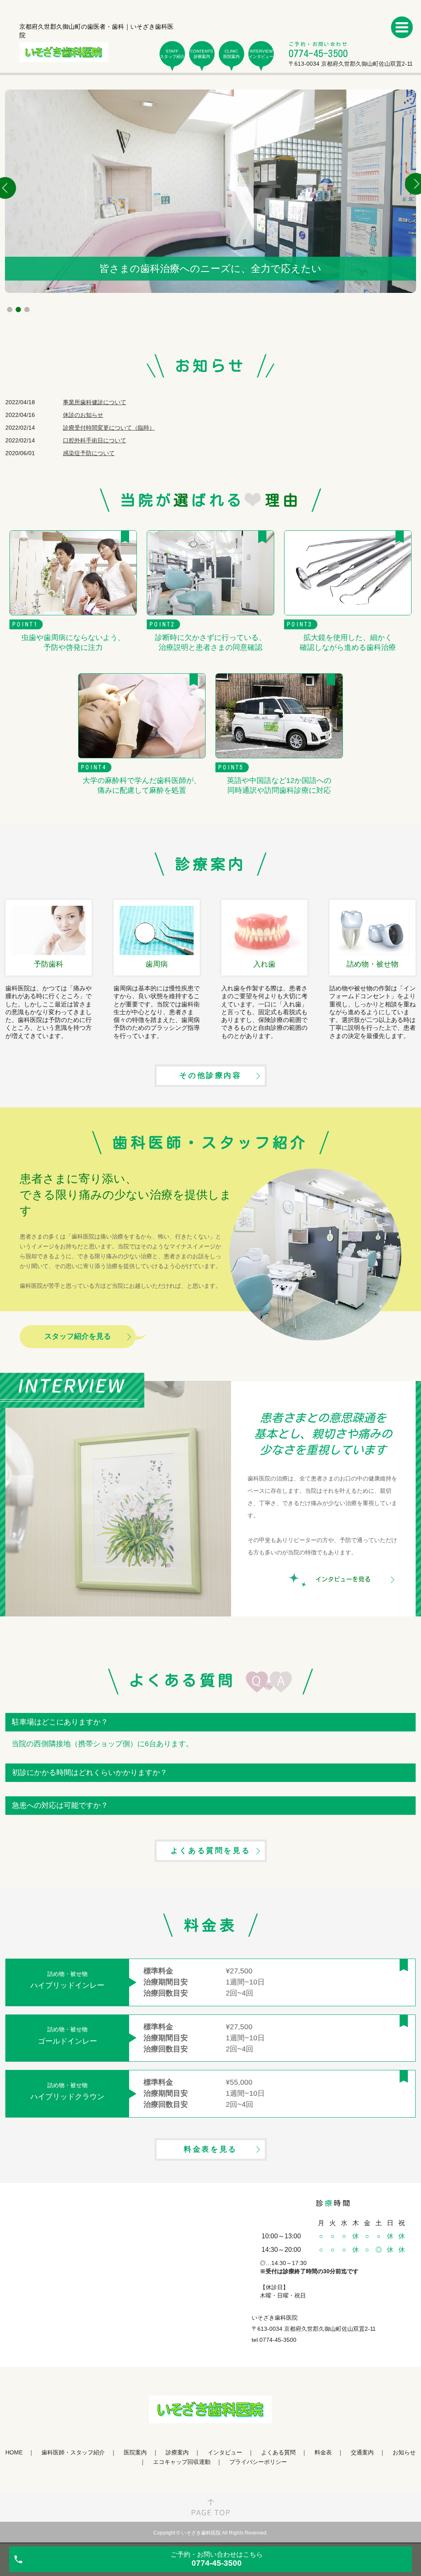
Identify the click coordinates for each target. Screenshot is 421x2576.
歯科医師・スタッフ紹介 (73, 2452)
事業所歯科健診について (95, 402)
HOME (14, 2452)
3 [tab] (27, 310)
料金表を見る (210, 2149)
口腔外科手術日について (95, 440)
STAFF (172, 54)
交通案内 (362, 2452)
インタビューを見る (343, 1579)
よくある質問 (278, 2452)
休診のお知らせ (83, 415)
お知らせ (404, 2452)
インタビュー (225, 2452)
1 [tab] (10, 310)
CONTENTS (202, 54)
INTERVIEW (261, 54)
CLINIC (231, 54)
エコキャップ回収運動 (182, 2462)
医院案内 (135, 2452)
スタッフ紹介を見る (78, 1336)
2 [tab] (18, 310)
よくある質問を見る (210, 1851)
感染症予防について (89, 453)
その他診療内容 (210, 1075)
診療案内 (177, 2452)
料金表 (323, 2452)
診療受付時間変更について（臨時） (109, 428)
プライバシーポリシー (258, 2462)
